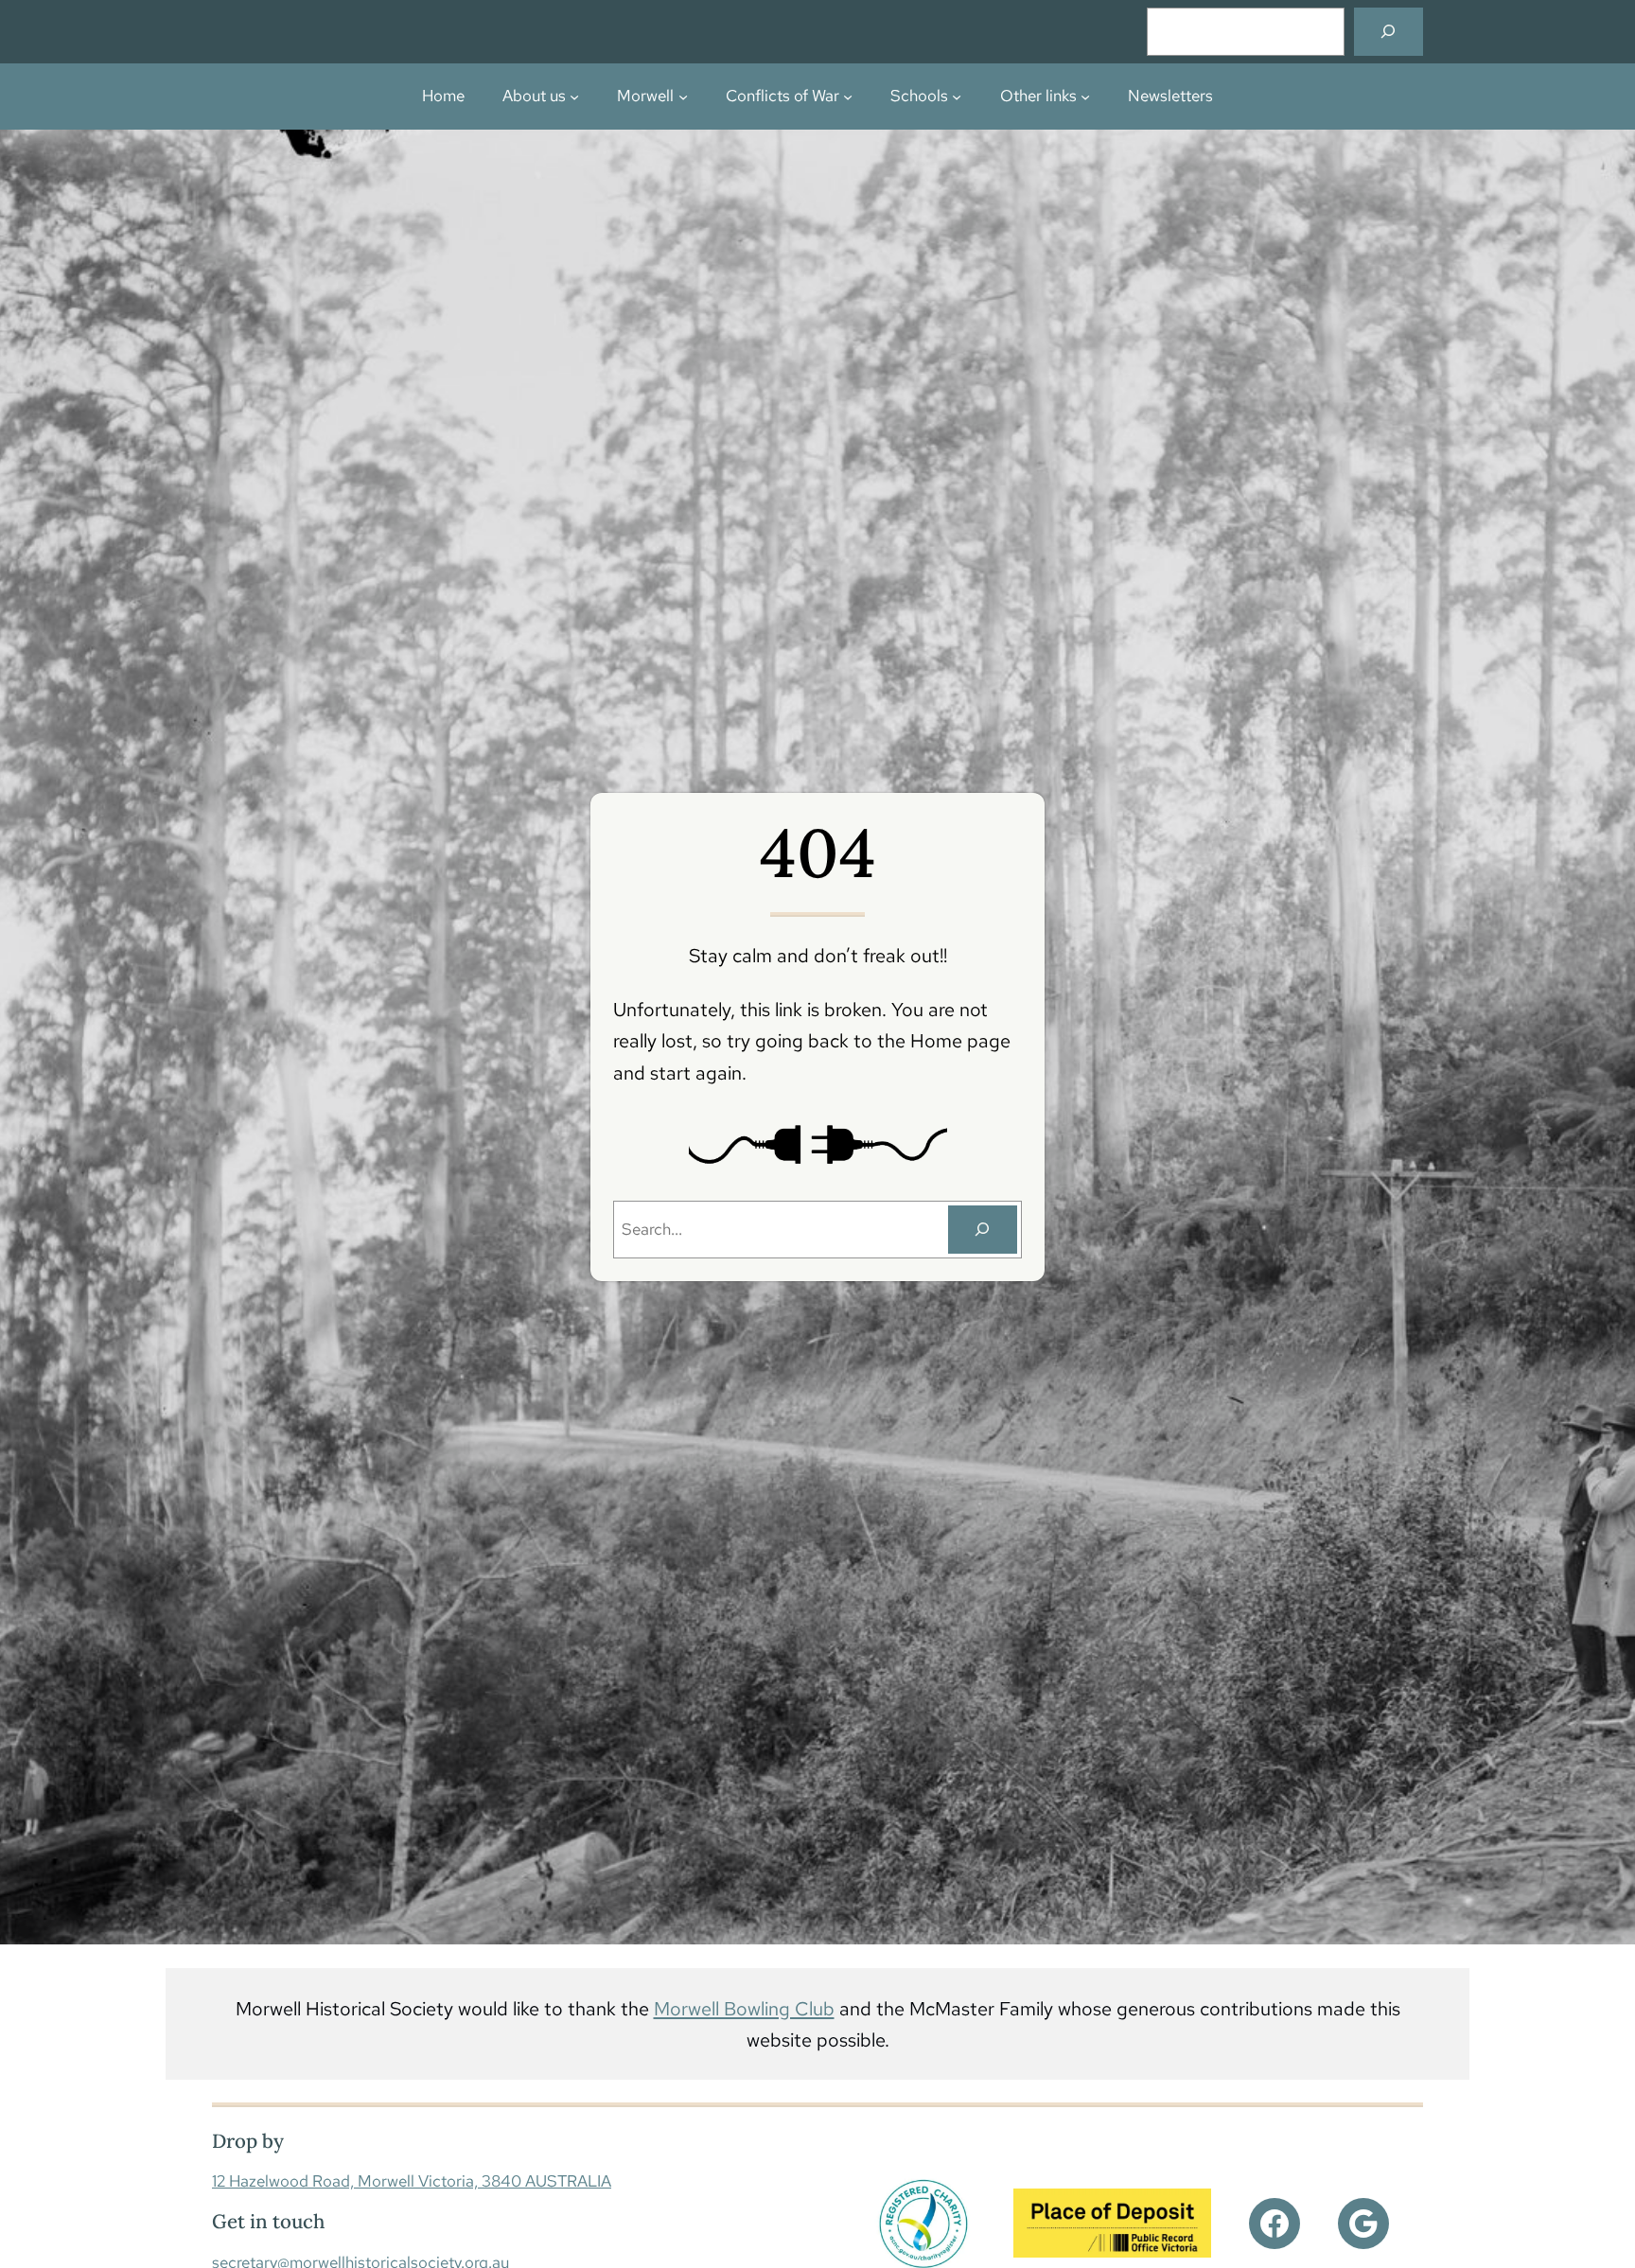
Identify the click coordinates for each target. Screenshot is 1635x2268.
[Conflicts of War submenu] (848, 97)
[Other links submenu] (1085, 97)
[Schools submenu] (957, 97)
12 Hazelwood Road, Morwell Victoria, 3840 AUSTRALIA (412, 2181)
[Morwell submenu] (683, 97)
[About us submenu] (574, 97)
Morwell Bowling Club (744, 2008)
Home (443, 96)
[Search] (1389, 32)
